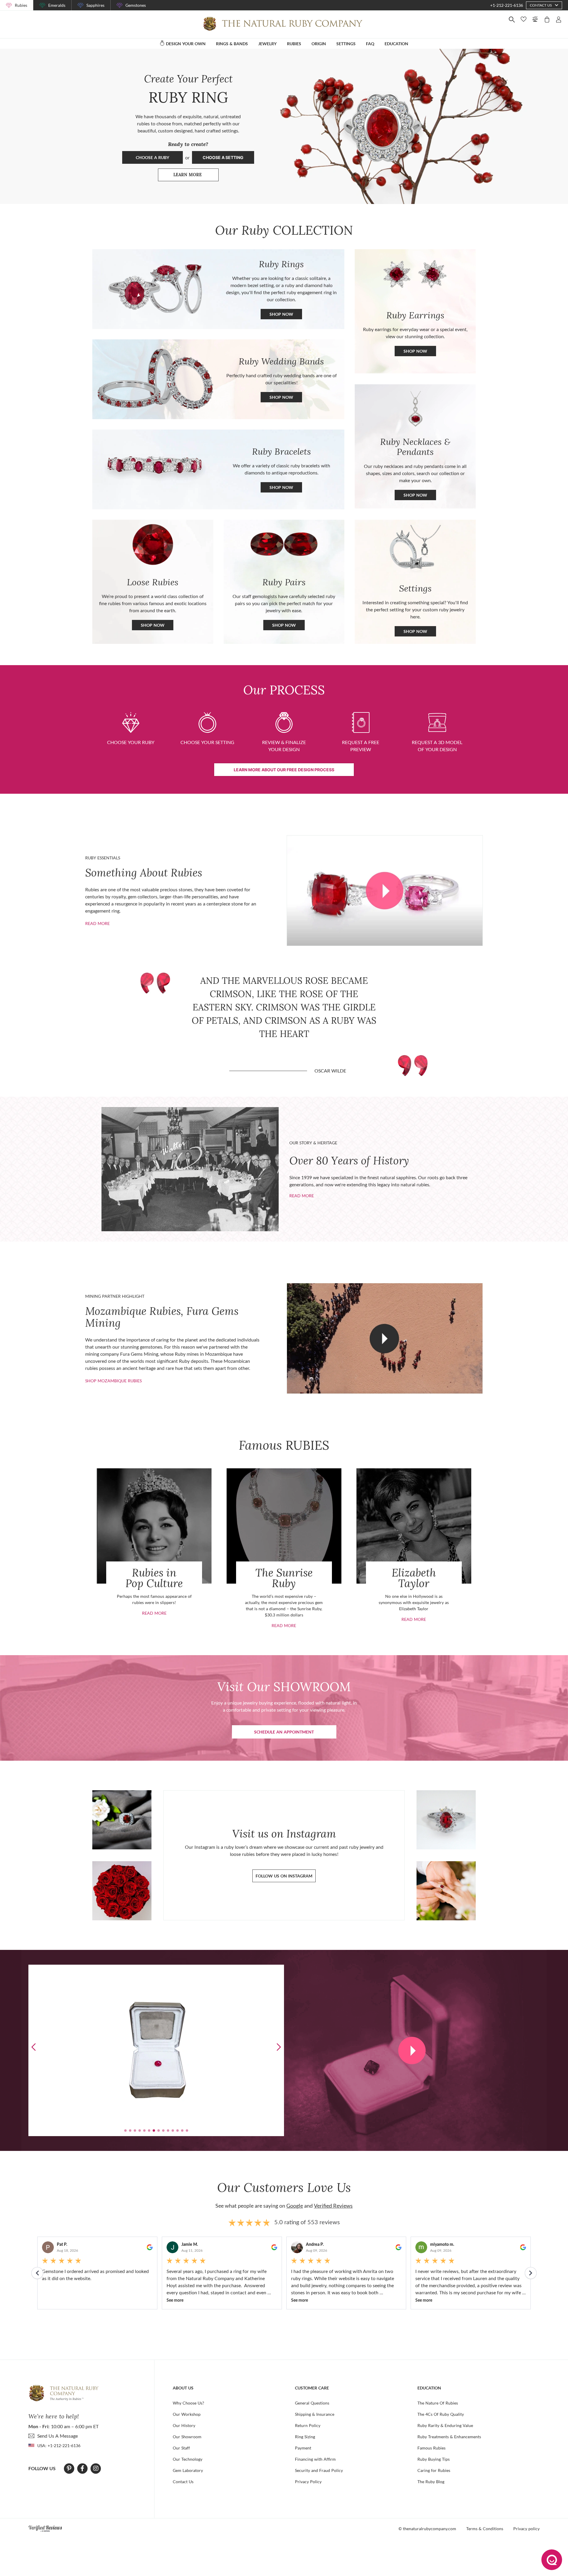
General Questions (312, 2403)
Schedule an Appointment (284, 1732)
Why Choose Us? (188, 2403)
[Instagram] (96, 2468)
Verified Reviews (333, 2206)
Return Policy (308, 2425)
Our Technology (188, 2459)
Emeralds (57, 5)
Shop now (415, 351)
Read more (97, 923)
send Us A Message (58, 2436)
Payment (303, 2448)
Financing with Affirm (315, 2459)
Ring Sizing (305, 2437)
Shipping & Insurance (315, 2414)
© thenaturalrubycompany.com (427, 2529)
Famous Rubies (431, 2448)
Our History (184, 2425)
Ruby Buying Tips (434, 2459)
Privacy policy (526, 2529)
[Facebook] (82, 2468)
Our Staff (181, 2448)
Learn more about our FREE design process (284, 770)
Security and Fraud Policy (319, 2470)
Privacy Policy (308, 2482)
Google (295, 2206)
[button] (279, 2047)
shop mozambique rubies (113, 1381)
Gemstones (136, 5)
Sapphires (95, 5)
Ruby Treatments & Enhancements (449, 2437)
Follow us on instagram (284, 1876)
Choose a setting (223, 157)
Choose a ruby (153, 157)
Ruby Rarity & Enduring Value (445, 2425)
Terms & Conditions (485, 2529)
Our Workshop (187, 2414)
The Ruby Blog (431, 2482)
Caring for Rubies (434, 2470)
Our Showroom (187, 2437)
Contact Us (183, 2482)
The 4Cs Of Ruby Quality (441, 2414)
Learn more (196, 176)
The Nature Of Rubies (438, 2403)
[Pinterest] (69, 2468)
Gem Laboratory (188, 2470)
